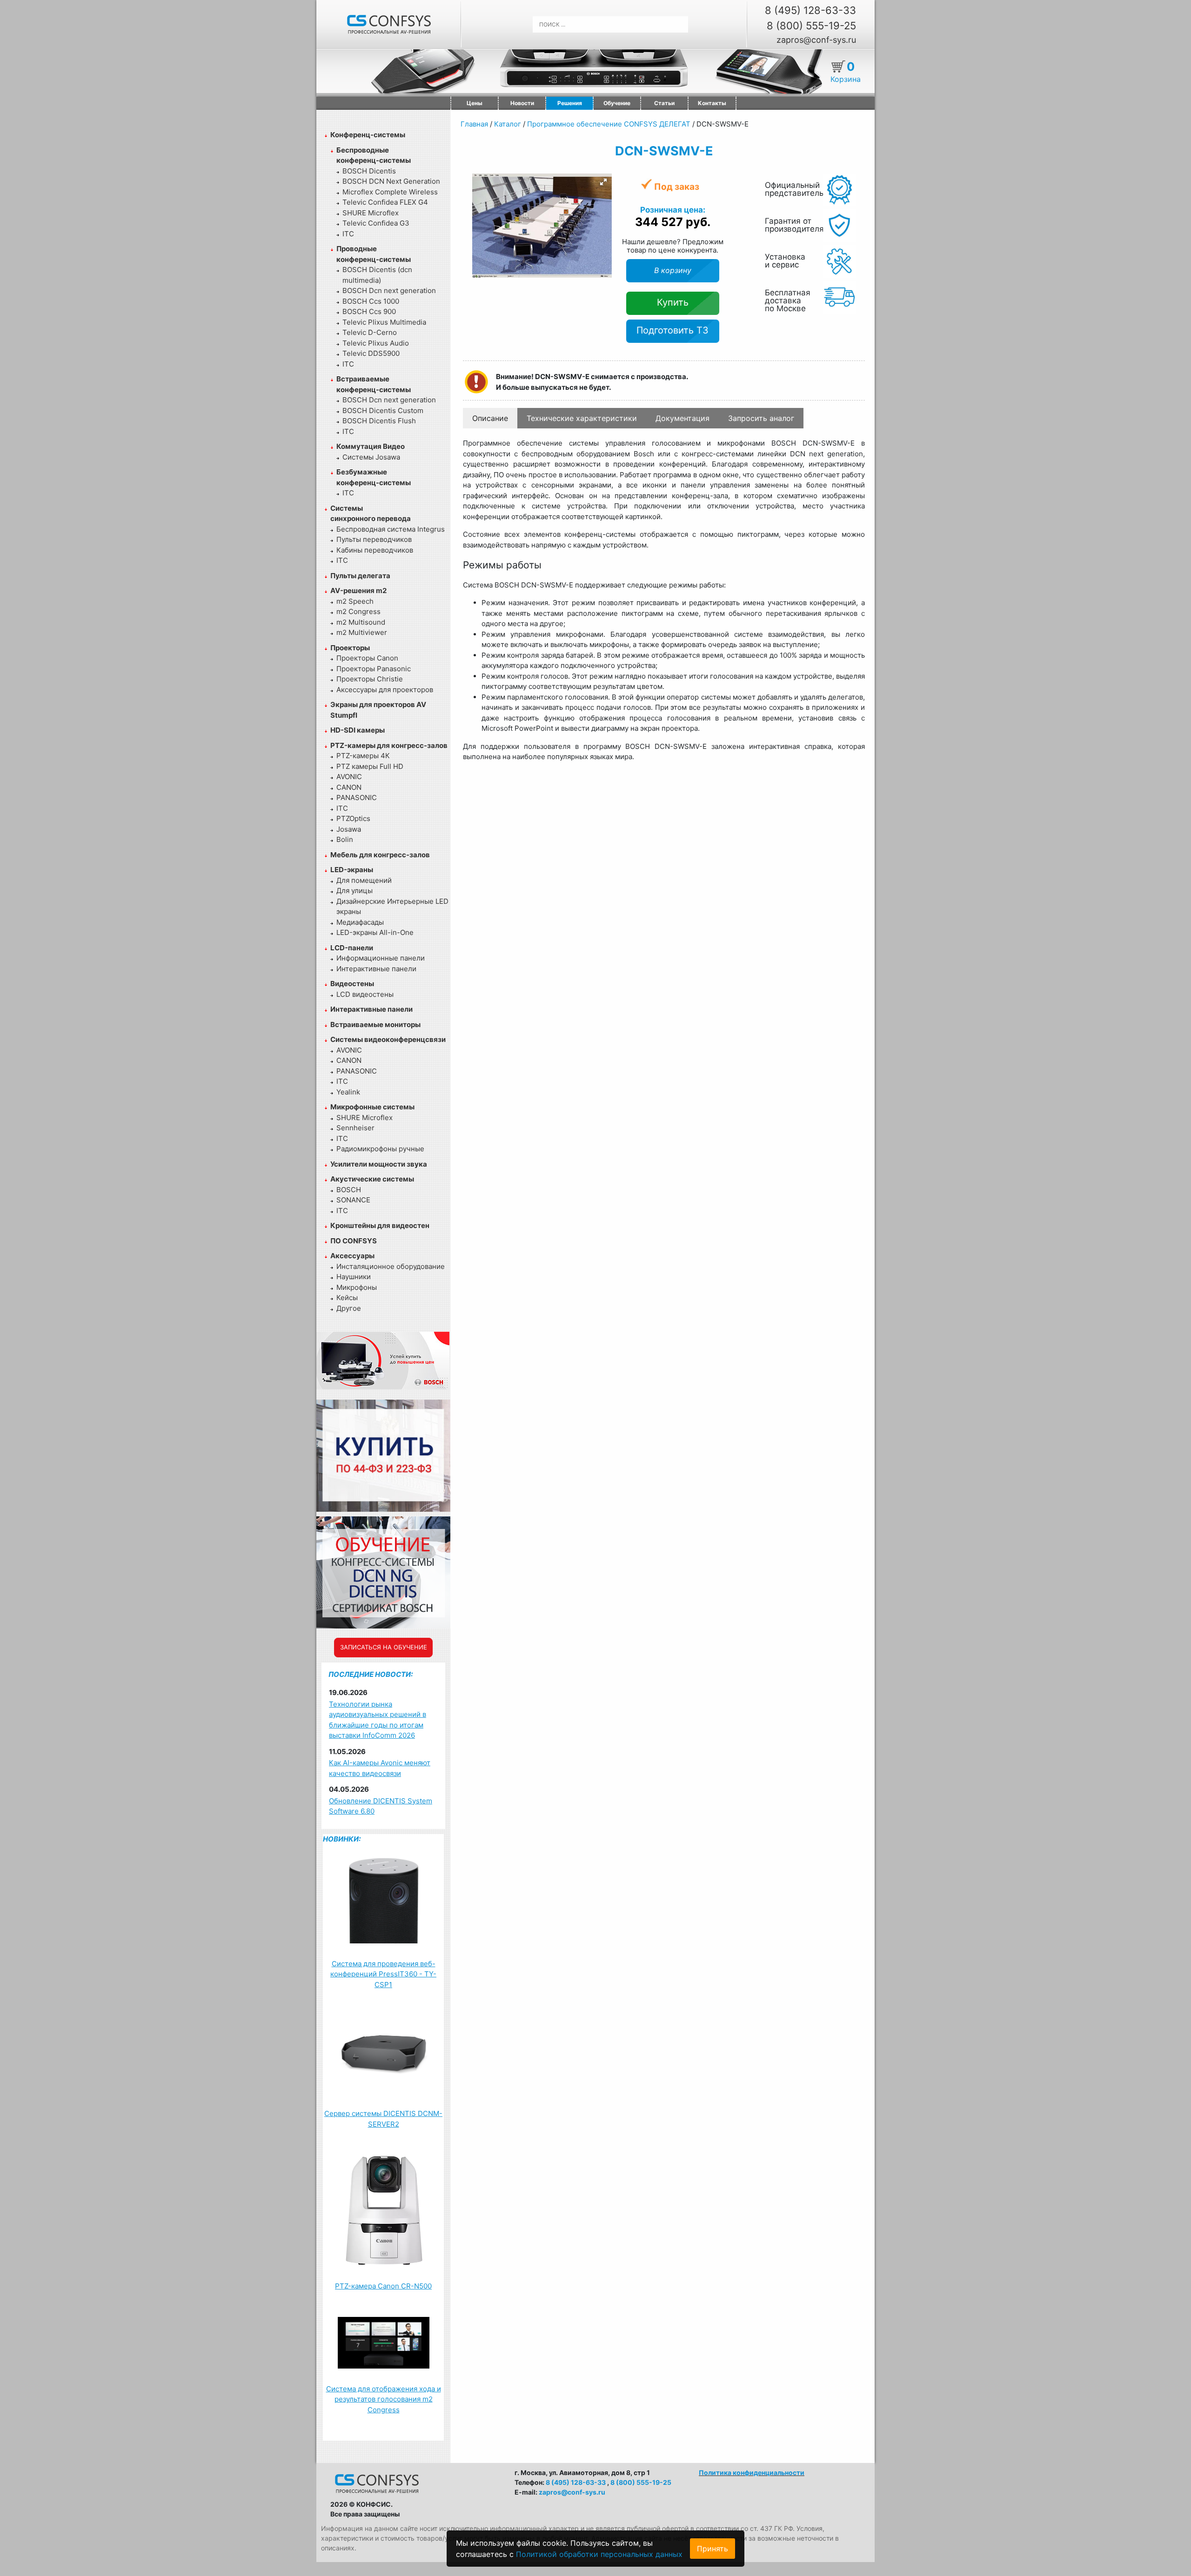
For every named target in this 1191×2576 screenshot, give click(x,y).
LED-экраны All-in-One (375, 932)
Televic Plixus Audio (376, 343)
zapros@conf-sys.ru (816, 40)
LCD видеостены (365, 994)
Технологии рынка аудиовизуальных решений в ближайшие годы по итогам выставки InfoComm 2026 (378, 1720)
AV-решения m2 (358, 591)
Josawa (349, 829)
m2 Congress (358, 611)
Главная (474, 124)
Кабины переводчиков (375, 550)
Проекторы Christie (370, 679)
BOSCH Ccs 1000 (371, 301)
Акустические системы (372, 1179)
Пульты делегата (360, 576)
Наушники (354, 1277)
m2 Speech (355, 601)
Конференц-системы (368, 135)
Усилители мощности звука (379, 1164)
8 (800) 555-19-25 (811, 26)
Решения (570, 103)
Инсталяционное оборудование (391, 1266)
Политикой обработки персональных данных (599, 2554)
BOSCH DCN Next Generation (391, 181)
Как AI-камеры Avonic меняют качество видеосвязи (380, 1768)
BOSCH (349, 1190)
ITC (348, 234)
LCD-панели (352, 948)
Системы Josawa (371, 457)
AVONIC (349, 777)
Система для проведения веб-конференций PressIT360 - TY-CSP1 (383, 1974)
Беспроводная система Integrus (391, 529)
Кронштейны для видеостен (380, 1225)
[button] (603, 182)
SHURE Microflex (371, 213)
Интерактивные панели (376, 969)
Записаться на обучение (384, 1647)
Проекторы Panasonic (374, 669)
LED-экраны (352, 870)
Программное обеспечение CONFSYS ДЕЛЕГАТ (609, 124)
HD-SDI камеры (358, 730)
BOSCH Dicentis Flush (379, 421)
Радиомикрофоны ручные (380, 1149)
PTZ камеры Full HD (370, 766)
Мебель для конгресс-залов (380, 855)
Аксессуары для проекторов (385, 690)
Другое (349, 1308)
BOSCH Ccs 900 (369, 311)
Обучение (617, 103)
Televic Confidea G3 (376, 223)
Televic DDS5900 (371, 353)
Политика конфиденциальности (752, 2473)
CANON (349, 787)
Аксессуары (352, 1256)
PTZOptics (353, 818)
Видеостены (352, 984)
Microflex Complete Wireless (390, 192)
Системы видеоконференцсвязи (388, 1039)
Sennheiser (355, 1128)
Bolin (345, 839)
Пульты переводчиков (374, 539)
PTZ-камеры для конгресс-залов (389, 745)
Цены (475, 103)
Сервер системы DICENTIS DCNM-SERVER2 (383, 2119)
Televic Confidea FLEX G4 (385, 202)
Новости (522, 103)
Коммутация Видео (371, 446)
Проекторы (350, 648)
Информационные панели (381, 958)
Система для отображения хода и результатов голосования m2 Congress (384, 2399)
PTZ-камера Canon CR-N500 (383, 2286)
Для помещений (364, 880)
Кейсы (347, 1298)
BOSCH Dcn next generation (389, 290)
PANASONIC (357, 797)
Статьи (664, 103)
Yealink (348, 1092)
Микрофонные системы (372, 1107)
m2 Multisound (361, 622)
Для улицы (355, 891)
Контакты (712, 103)
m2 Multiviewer (362, 632)
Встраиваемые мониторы (375, 1024)
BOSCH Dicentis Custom (383, 410)
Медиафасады (360, 922)
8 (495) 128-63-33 (810, 10)
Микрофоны (357, 1287)
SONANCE (353, 1200)
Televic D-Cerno (370, 332)
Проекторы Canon (367, 658)
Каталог (508, 124)
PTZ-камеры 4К (363, 756)
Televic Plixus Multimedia (384, 322)
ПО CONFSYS (354, 1241)
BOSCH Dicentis (369, 171)
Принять (713, 2549)
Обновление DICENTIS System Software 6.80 (381, 1806)
